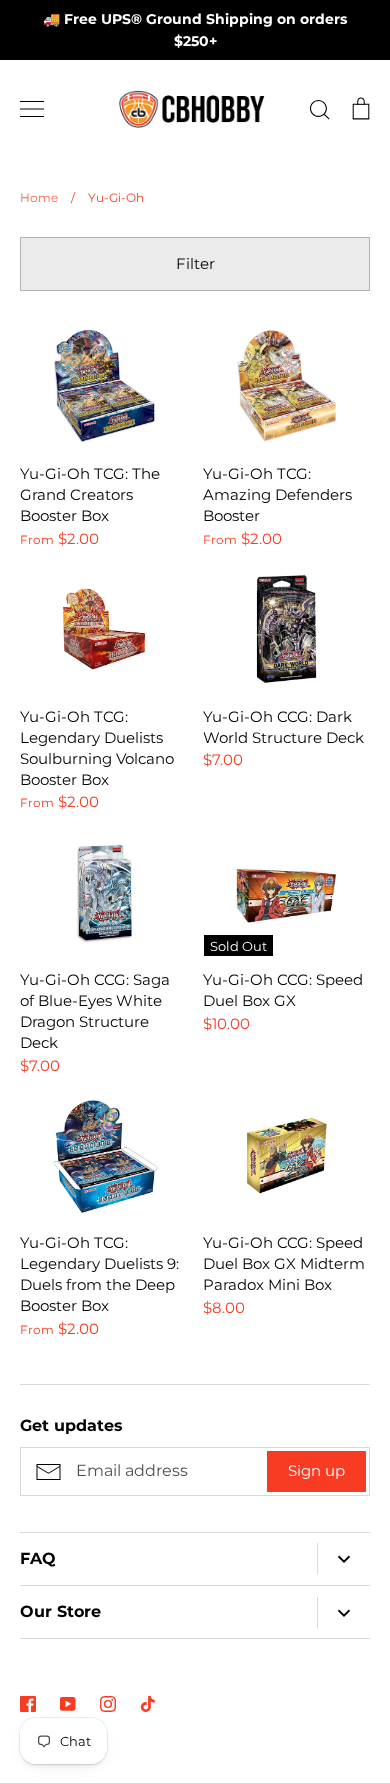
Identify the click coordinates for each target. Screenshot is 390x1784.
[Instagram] (108, 1704)
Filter (195, 263)
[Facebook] (28, 1704)
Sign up (316, 1470)
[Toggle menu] (32, 109)
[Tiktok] (148, 1704)
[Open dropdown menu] (343, 1558)
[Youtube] (68, 1704)
